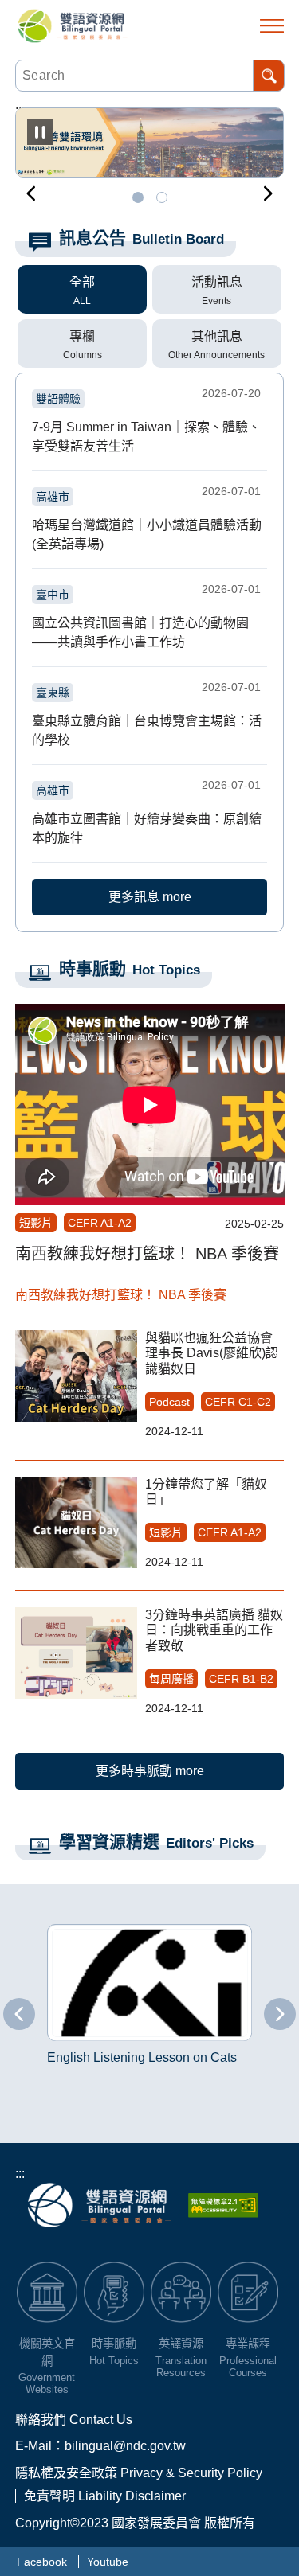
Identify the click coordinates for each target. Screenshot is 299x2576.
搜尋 (269, 76)
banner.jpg (138, 197)
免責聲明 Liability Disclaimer (105, 2496)
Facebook (42, 2562)
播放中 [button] (40, 132)
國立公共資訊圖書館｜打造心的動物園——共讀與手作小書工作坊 (147, 617)
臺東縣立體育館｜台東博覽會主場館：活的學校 (147, 715)
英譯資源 (181, 2344)
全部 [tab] (82, 282)
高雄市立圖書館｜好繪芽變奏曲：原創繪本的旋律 (147, 813)
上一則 (31, 193)
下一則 (268, 193)
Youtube (108, 2562)
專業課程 (248, 2344)
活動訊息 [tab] (217, 282)
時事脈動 (114, 2344)
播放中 (34, 1927)
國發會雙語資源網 (73, 26)
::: (20, 2174)
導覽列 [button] (272, 26)
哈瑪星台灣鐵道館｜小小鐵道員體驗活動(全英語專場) (147, 519)
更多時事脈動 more (150, 1771)
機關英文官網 (47, 2352)
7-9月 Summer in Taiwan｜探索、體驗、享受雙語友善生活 (147, 421)
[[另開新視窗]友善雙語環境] (150, 142)
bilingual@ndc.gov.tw (125, 2446)
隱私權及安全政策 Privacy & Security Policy (139, 2473)
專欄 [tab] (82, 336)
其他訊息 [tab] (217, 336)
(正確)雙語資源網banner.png (162, 197)
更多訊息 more (150, 897)
